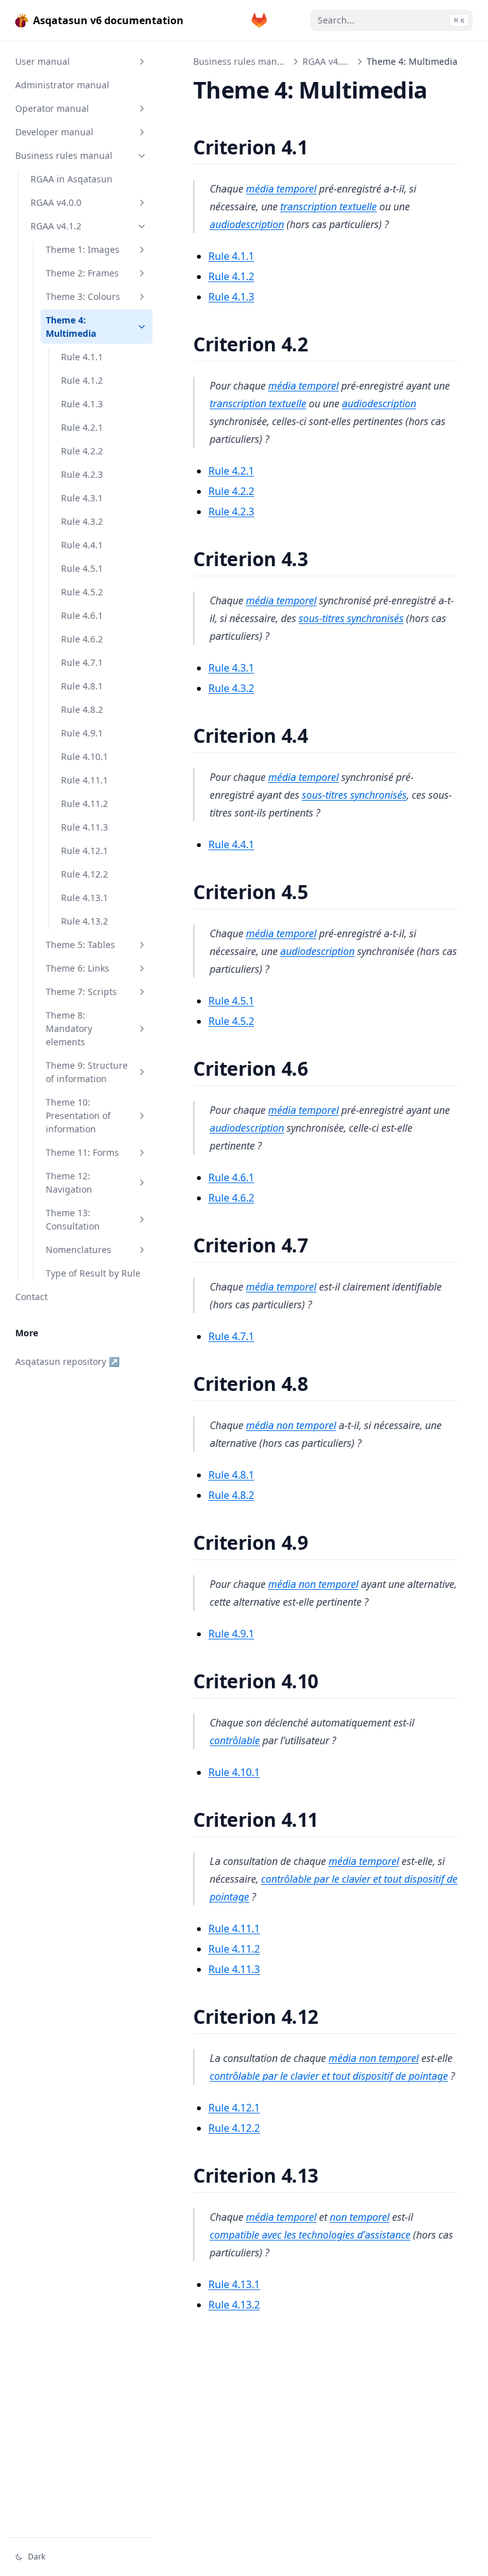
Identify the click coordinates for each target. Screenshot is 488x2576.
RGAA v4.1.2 (56, 226)
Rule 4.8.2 (82, 709)
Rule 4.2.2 (82, 451)
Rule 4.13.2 (85, 921)
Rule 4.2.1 (82, 427)
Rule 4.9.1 (82, 733)
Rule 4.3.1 (82, 498)
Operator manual (52, 108)
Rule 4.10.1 (85, 756)
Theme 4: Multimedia (71, 327)
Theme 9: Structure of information (87, 1072)
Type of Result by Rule (93, 1273)
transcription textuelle (329, 207)
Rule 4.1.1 (82, 357)
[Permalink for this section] (324, 147)
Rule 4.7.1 (82, 662)
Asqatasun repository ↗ (67, 1361)
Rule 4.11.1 (85, 780)
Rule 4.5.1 (82, 568)
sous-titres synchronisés (351, 618)
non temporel (360, 2217)
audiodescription (247, 224)
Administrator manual (62, 85)
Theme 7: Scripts (81, 992)
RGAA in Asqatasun (71, 179)
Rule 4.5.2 (82, 592)
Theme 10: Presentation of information (78, 1115)
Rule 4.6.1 (82, 615)
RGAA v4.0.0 (56, 202)
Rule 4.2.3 (82, 474)
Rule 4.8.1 (82, 686)
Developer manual (54, 132)
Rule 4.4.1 (82, 545)
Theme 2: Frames (82, 273)
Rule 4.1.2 (82, 380)
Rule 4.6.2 (82, 639)
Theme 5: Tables (80, 945)
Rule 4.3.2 (82, 521)
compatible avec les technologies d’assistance (310, 2235)
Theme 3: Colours (83, 296)
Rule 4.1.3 (82, 404)
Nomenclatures (78, 1250)
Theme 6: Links (78, 968)
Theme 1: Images (83, 249)
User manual (43, 61)
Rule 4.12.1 (85, 851)
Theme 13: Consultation (73, 1219)
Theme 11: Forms (82, 1152)
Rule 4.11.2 (85, 803)
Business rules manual (64, 155)
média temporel (281, 189)
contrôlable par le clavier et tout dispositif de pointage (329, 2076)
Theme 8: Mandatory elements (69, 1028)
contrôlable (235, 1740)
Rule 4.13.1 (85, 898)
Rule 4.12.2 (85, 874)
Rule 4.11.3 (85, 827)
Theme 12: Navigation (69, 1183)
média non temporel (291, 1425)
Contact (31, 1297)
